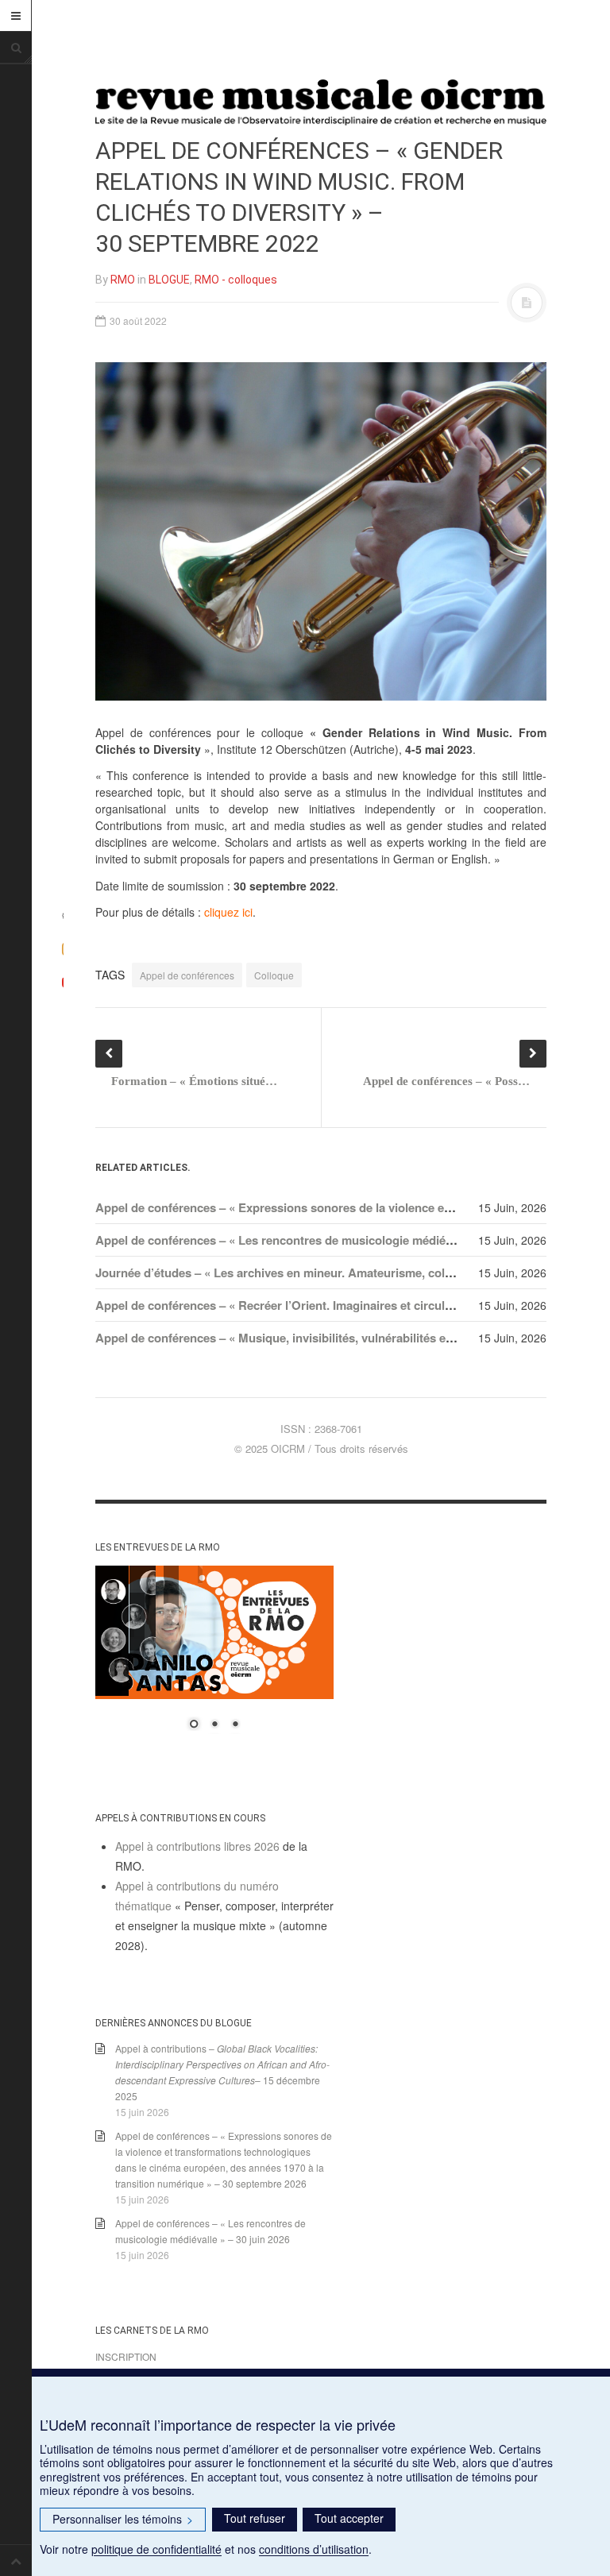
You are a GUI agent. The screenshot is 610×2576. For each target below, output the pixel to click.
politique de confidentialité (156, 2549)
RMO (123, 280)
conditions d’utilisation (314, 2549)
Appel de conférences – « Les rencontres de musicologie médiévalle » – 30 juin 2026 (327, 1240)
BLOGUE (169, 280)
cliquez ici (228, 912)
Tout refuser (255, 2518)
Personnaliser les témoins (123, 2519)
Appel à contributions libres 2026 (197, 1846)
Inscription (126, 2356)
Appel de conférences (187, 975)
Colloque (274, 975)
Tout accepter (349, 2518)
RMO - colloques (236, 280)
